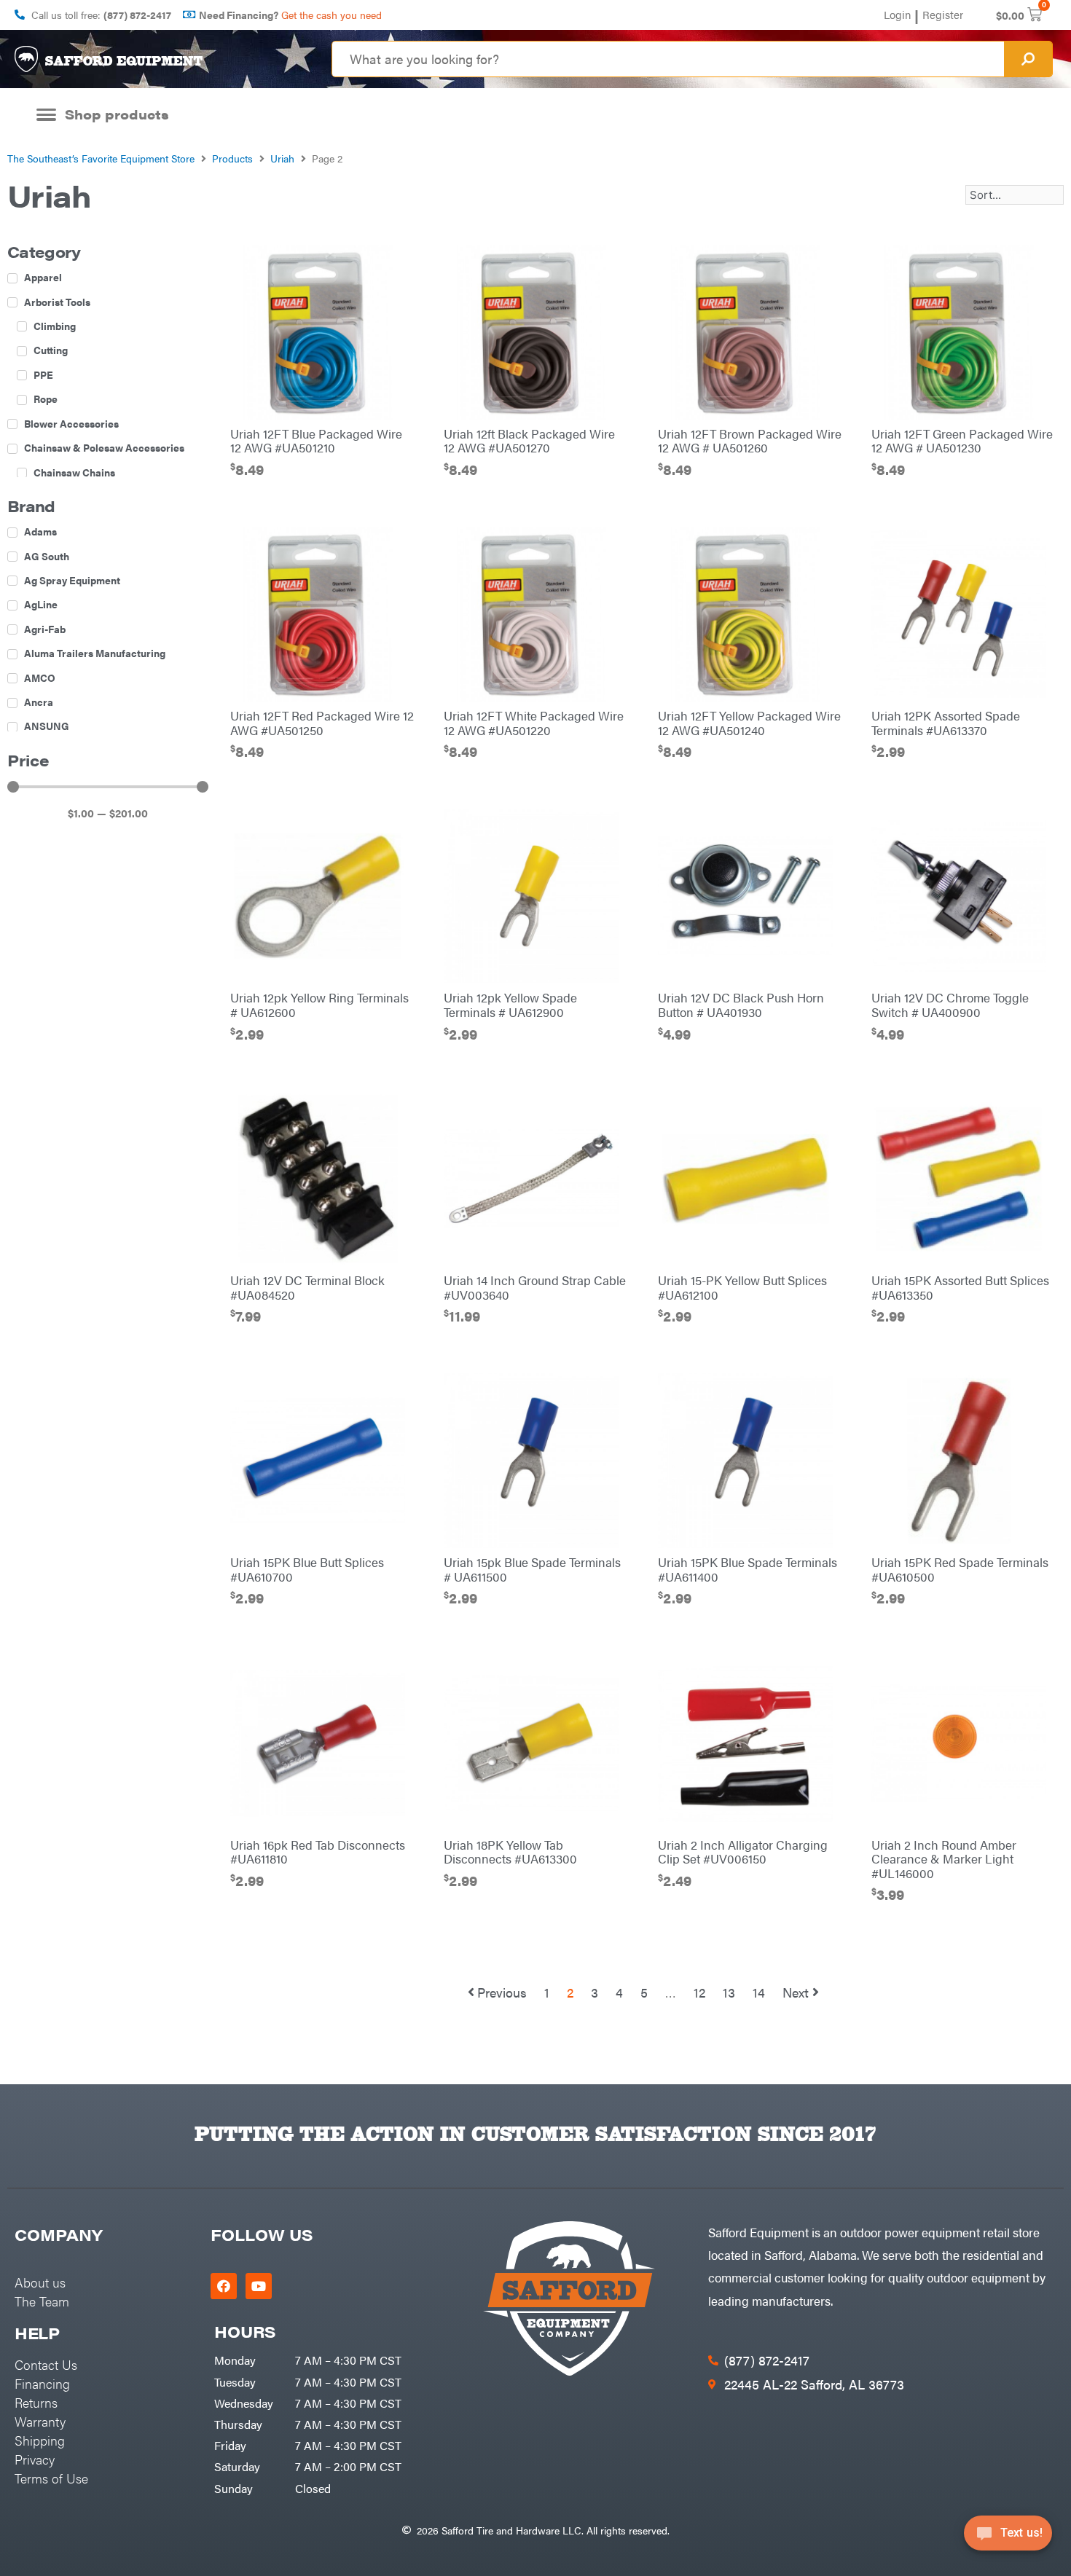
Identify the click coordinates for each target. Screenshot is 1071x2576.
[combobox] (668, 59)
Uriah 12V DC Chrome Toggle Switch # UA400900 (950, 1005)
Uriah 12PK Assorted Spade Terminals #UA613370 (946, 723)
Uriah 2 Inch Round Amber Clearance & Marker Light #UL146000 (944, 1859)
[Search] (1028, 59)
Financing (42, 2383)
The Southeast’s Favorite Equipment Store (101, 158)
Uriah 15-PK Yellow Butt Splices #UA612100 (742, 1287)
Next (796, 1992)
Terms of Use (51, 2478)
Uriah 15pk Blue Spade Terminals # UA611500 (532, 1569)
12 (699, 1992)
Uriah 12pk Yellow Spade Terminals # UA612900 (510, 1005)
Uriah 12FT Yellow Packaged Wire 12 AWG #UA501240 (749, 723)
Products (232, 158)
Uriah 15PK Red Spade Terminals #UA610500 (960, 1569)
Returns (36, 2402)
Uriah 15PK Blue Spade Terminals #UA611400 (748, 1569)
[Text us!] (1008, 2538)
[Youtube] (259, 2286)
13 (729, 1992)
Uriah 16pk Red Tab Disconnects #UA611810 (318, 1852)
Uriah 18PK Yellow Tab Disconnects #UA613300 (510, 1852)
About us (40, 2282)
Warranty (40, 2421)
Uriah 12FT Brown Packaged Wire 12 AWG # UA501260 (750, 441)
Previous (502, 1992)
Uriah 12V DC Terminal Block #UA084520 (307, 1287)
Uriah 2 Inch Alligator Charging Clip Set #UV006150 (743, 1852)
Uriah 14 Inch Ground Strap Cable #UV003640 (535, 1287)
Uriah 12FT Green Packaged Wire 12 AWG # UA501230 (962, 441)
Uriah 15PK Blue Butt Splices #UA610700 (307, 1569)
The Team (42, 2301)
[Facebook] (224, 2286)
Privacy (35, 2459)
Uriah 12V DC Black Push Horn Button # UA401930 (741, 1005)
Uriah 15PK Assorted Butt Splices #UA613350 (960, 1287)
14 (759, 1992)
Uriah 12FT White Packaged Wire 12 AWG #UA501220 (534, 723)
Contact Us (46, 2364)
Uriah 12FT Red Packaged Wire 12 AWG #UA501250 (322, 723)
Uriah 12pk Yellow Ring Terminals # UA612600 (319, 1005)
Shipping (40, 2440)
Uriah (282, 158)
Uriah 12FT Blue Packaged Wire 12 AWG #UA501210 (316, 441)
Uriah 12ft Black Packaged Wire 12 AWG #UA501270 (529, 441)
